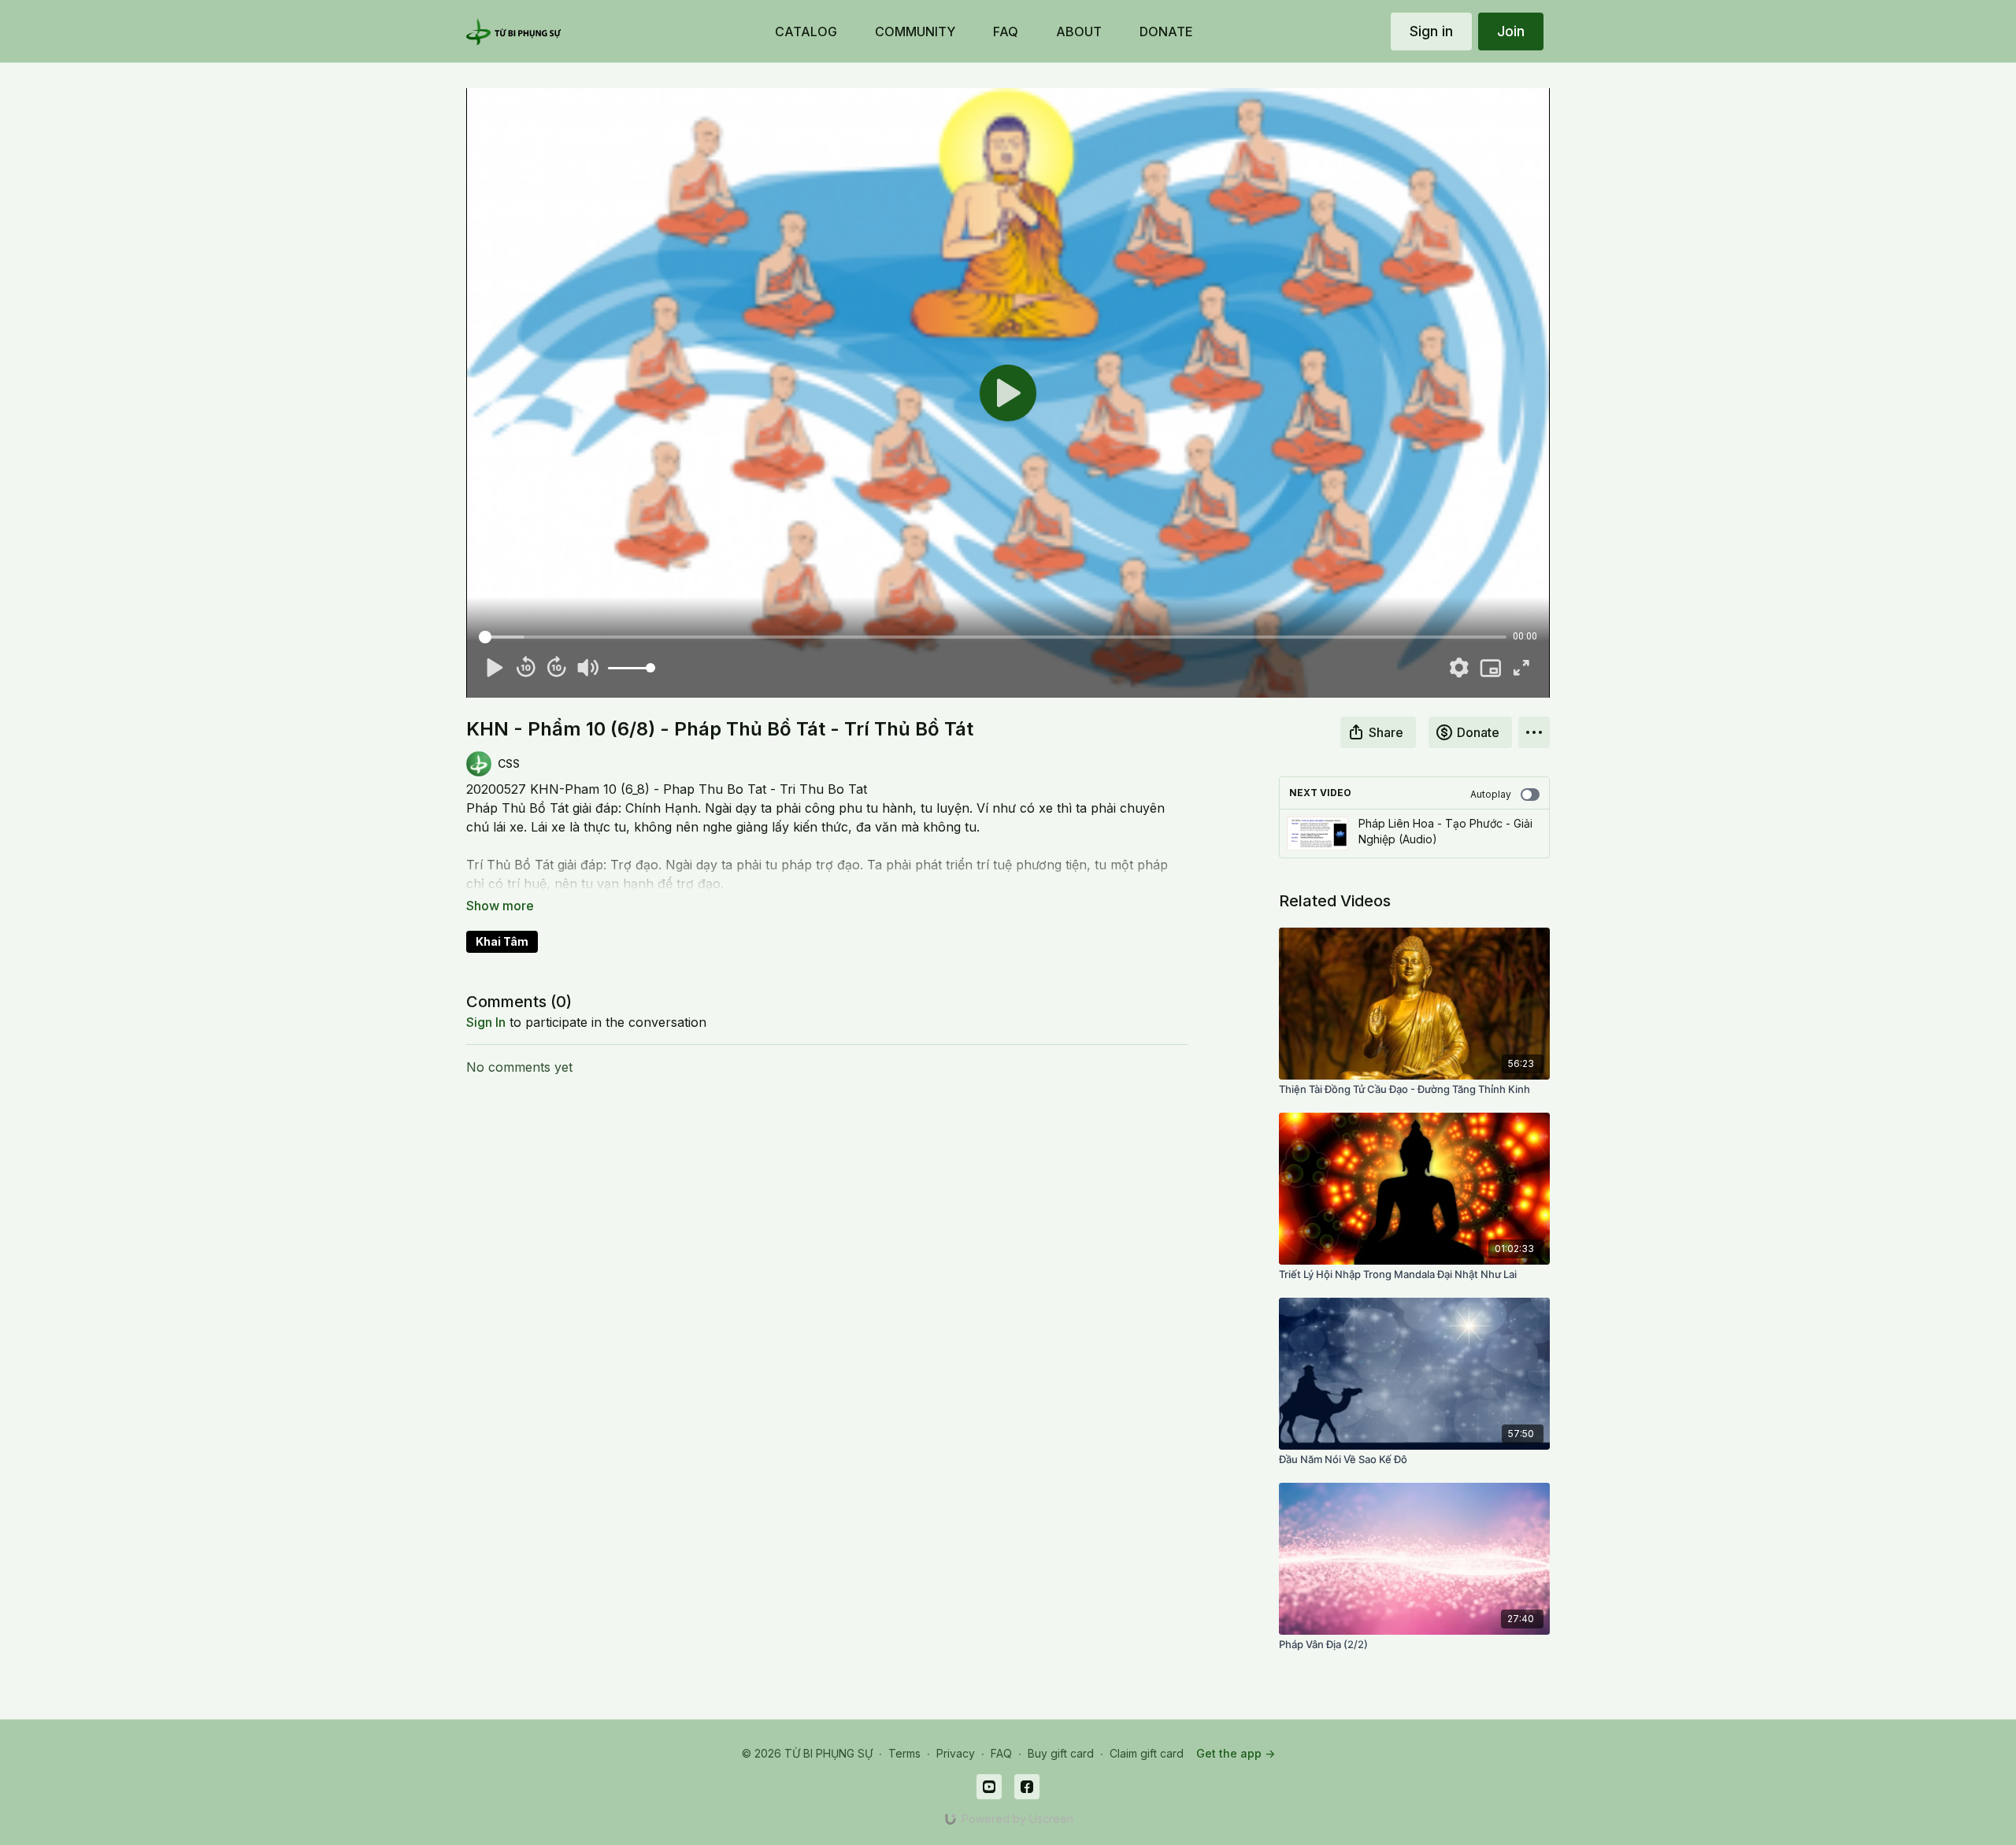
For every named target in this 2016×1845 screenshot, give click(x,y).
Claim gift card (1147, 1753)
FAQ (1001, 1753)
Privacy (956, 1753)
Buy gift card (1061, 1753)
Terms (904, 1753)
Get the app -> (1236, 1753)
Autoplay (1491, 794)
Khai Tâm (502, 941)
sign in (486, 1022)
